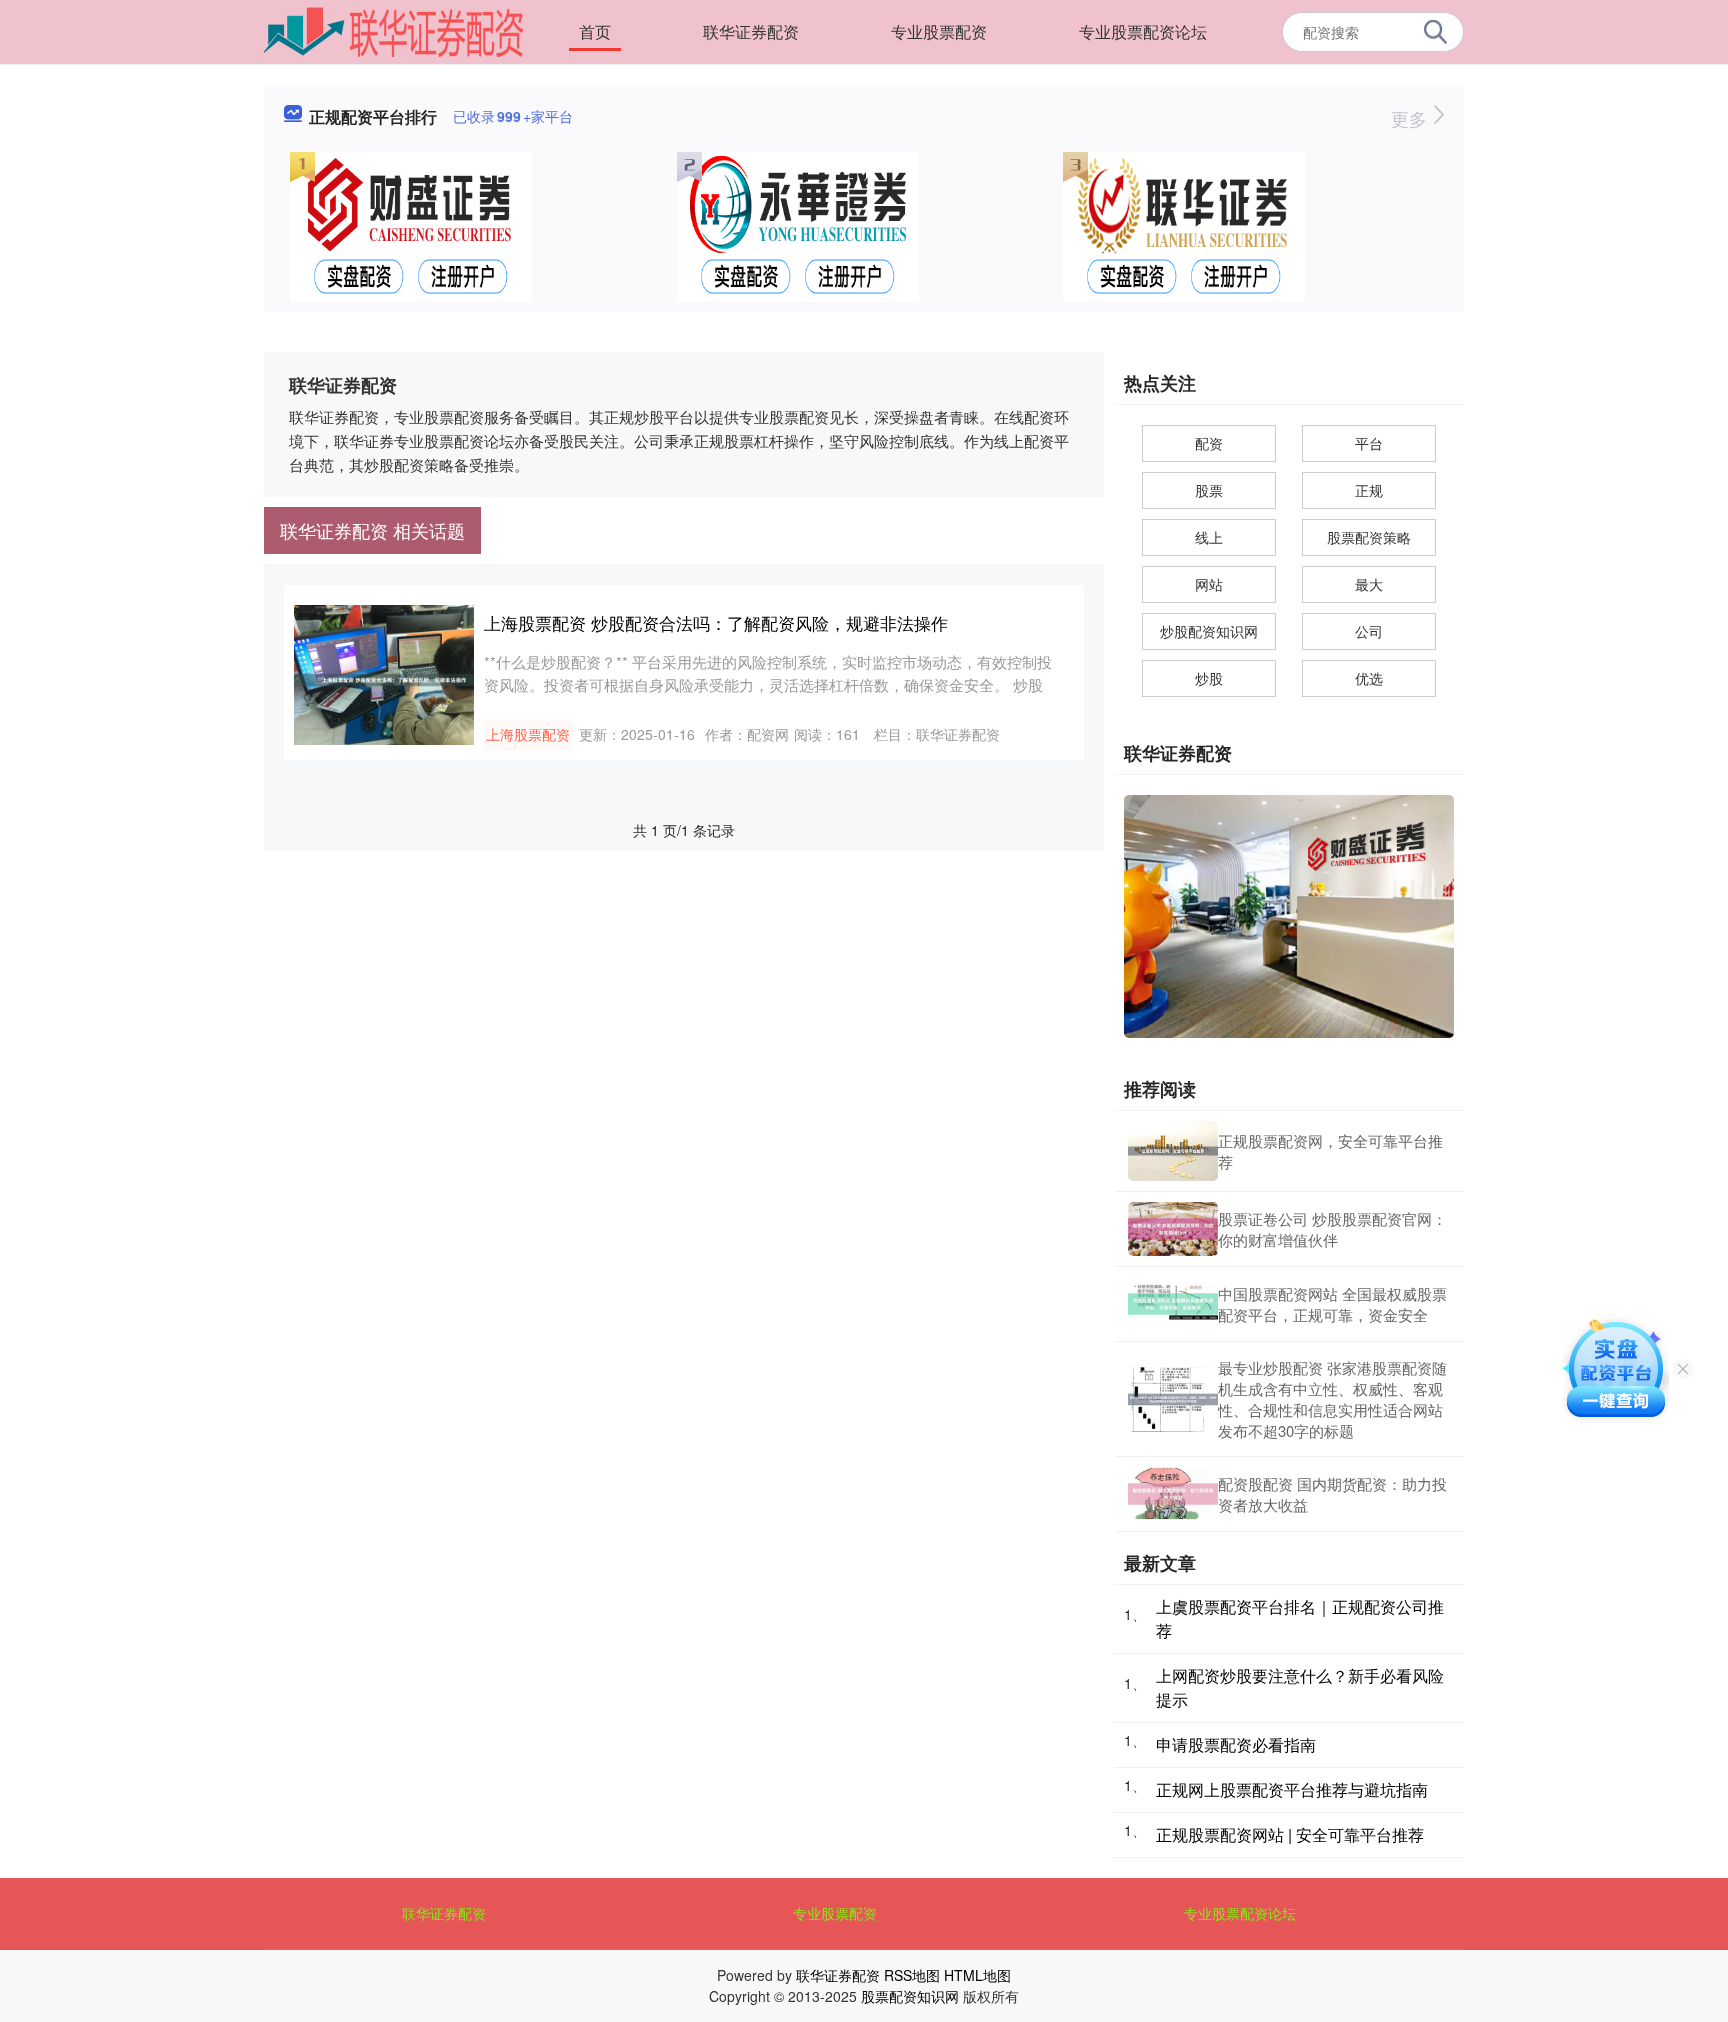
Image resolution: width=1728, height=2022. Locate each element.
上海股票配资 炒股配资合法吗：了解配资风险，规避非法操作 (716, 622)
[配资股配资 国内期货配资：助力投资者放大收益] (1173, 1494)
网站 (1209, 584)
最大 (1369, 584)
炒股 (1209, 678)
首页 (595, 31)
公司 (1369, 631)
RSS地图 (912, 1975)
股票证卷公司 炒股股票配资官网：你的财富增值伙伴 (1332, 1229)
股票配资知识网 (910, 1996)
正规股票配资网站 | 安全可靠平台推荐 (1290, 1834)
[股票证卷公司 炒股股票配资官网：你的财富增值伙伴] (1173, 1229)
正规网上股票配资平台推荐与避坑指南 (1292, 1789)
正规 (1369, 490)
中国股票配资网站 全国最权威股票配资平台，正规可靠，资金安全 (1332, 1304)
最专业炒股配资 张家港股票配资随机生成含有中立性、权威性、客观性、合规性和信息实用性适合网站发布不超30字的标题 (1332, 1399)
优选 (1369, 678)
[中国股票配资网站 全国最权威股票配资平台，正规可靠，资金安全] (1173, 1304)
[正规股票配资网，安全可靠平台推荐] (1173, 1151)
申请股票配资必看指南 (1236, 1744)
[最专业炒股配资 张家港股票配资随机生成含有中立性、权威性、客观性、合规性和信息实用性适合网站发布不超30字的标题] (1173, 1399)
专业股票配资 (939, 31)
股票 (1209, 490)
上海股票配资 (528, 734)
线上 (1209, 537)
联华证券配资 (751, 31)
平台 (1369, 443)
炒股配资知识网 (1209, 631)
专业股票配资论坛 (1143, 31)
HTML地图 (977, 1975)
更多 (1411, 118)
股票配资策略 (1369, 537)
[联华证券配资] (394, 30)
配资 (1209, 443)
